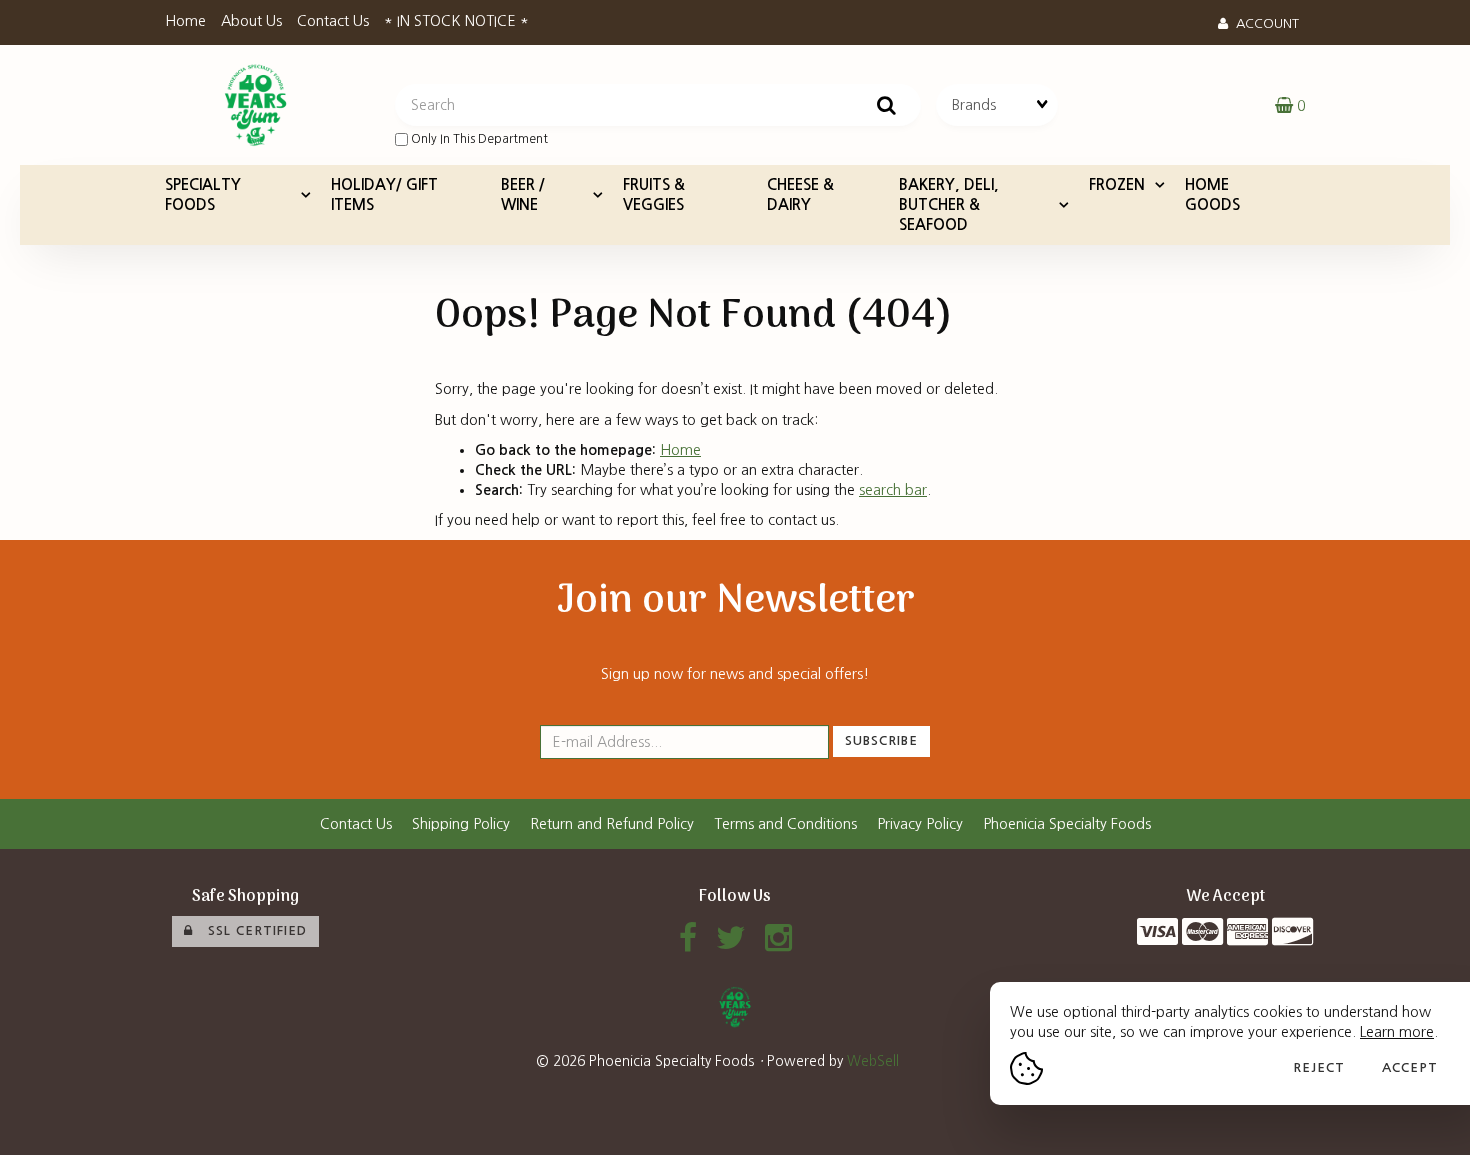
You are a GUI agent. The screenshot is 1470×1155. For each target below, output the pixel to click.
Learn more (1397, 1032)
